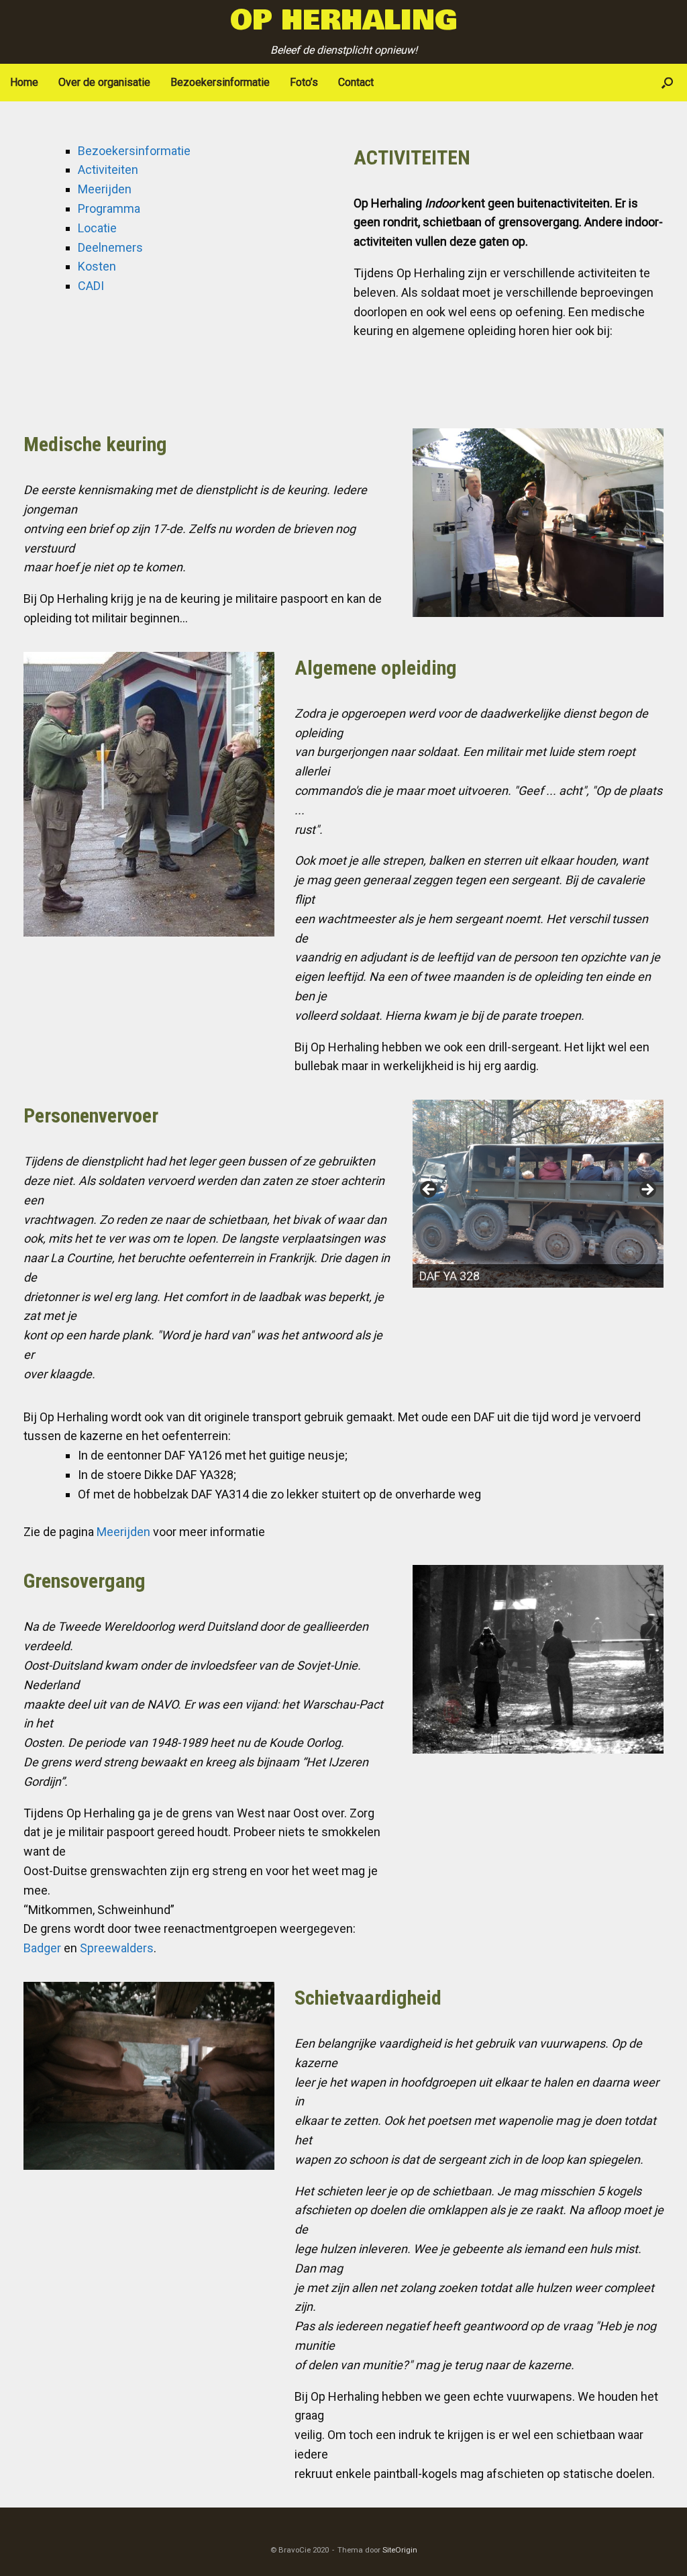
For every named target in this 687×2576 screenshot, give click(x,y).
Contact (356, 82)
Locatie (97, 228)
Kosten (97, 266)
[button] (667, 83)
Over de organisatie (104, 82)
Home (24, 82)
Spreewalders (117, 1948)
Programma (109, 208)
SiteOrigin (400, 2550)
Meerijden (105, 189)
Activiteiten (108, 170)
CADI (91, 286)
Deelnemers (110, 247)
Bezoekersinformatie (220, 82)
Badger (42, 1948)
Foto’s (304, 82)
